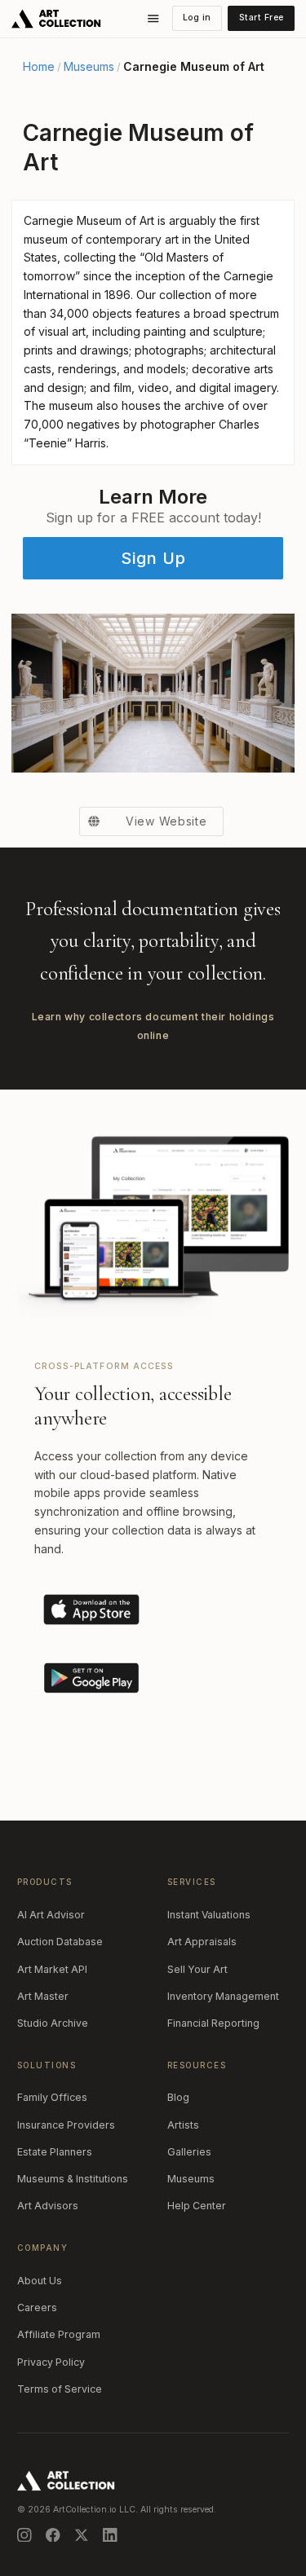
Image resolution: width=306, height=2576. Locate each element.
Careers (37, 2307)
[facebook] (53, 2535)
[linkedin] (110, 2535)
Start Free (262, 18)
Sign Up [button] (153, 558)
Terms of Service (60, 2389)
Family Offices (52, 2097)
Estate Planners (55, 2152)
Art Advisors (48, 2206)
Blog (178, 2097)
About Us (40, 2281)
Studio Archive (53, 2023)
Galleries (189, 2152)
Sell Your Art (197, 1969)
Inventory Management (223, 1996)
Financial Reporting (213, 2023)
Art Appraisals (202, 1942)
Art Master (43, 1996)
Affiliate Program (59, 2334)
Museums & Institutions (73, 2179)
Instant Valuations (209, 1915)
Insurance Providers (66, 2125)
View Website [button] (166, 821)
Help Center (197, 2206)
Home (39, 67)
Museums (89, 67)
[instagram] (24, 2535)
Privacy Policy (51, 2362)
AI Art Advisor (51, 1915)
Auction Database (60, 1942)
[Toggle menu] (153, 19)
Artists (183, 2125)
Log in (197, 18)
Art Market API (52, 1969)
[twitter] (82, 2535)
